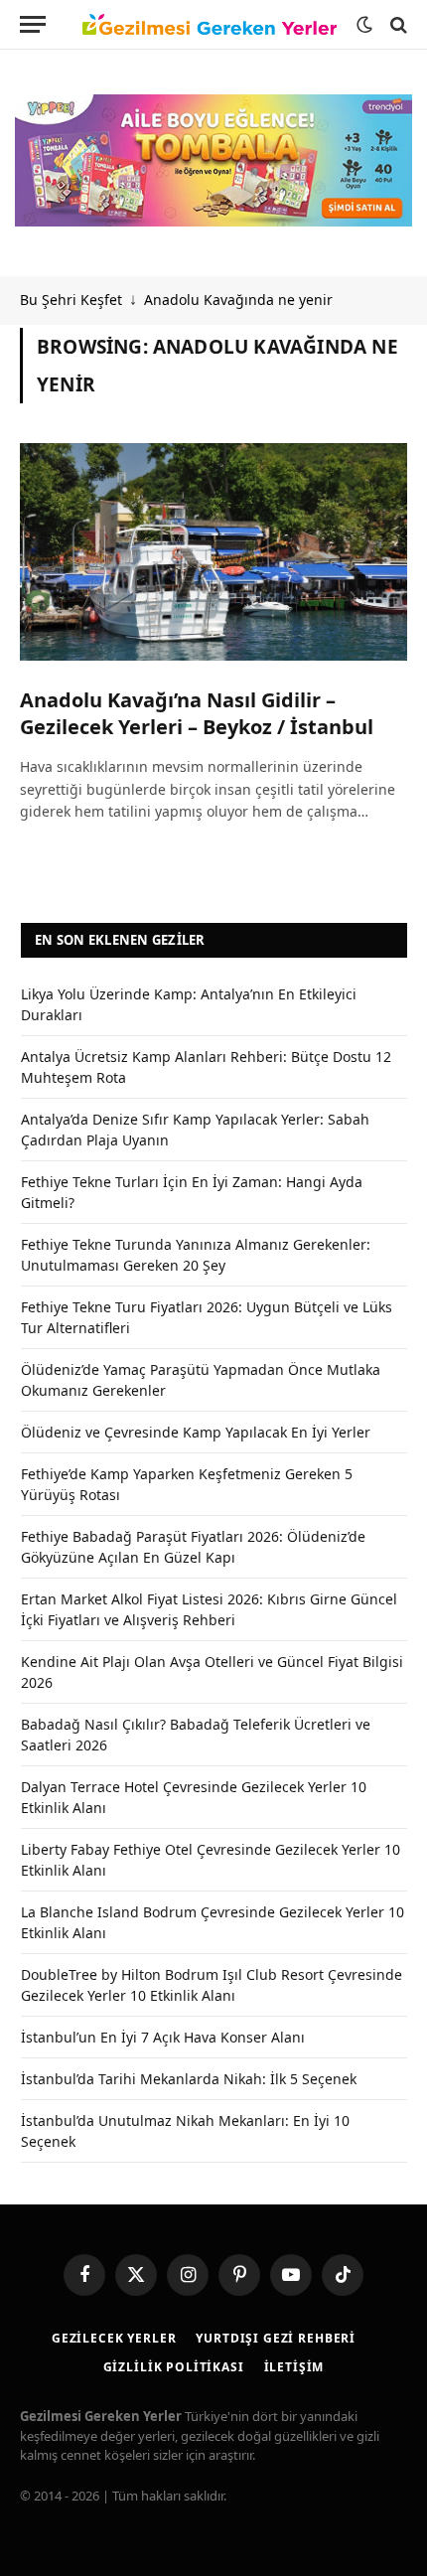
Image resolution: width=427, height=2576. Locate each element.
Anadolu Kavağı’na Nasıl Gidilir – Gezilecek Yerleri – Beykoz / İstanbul (197, 713)
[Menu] (33, 24)
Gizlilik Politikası (174, 2367)
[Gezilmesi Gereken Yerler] (210, 25)
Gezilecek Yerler (114, 2338)
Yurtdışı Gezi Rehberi (276, 2338)
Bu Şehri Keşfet (71, 300)
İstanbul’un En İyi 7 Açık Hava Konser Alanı (163, 2037)
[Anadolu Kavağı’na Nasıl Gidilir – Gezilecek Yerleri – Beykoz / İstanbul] (213, 552)
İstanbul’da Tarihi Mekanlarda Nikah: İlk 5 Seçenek (189, 2079)
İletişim (294, 2367)
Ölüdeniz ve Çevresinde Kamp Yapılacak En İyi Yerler (196, 1432)
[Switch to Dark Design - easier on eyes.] (364, 25)
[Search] (397, 24)
